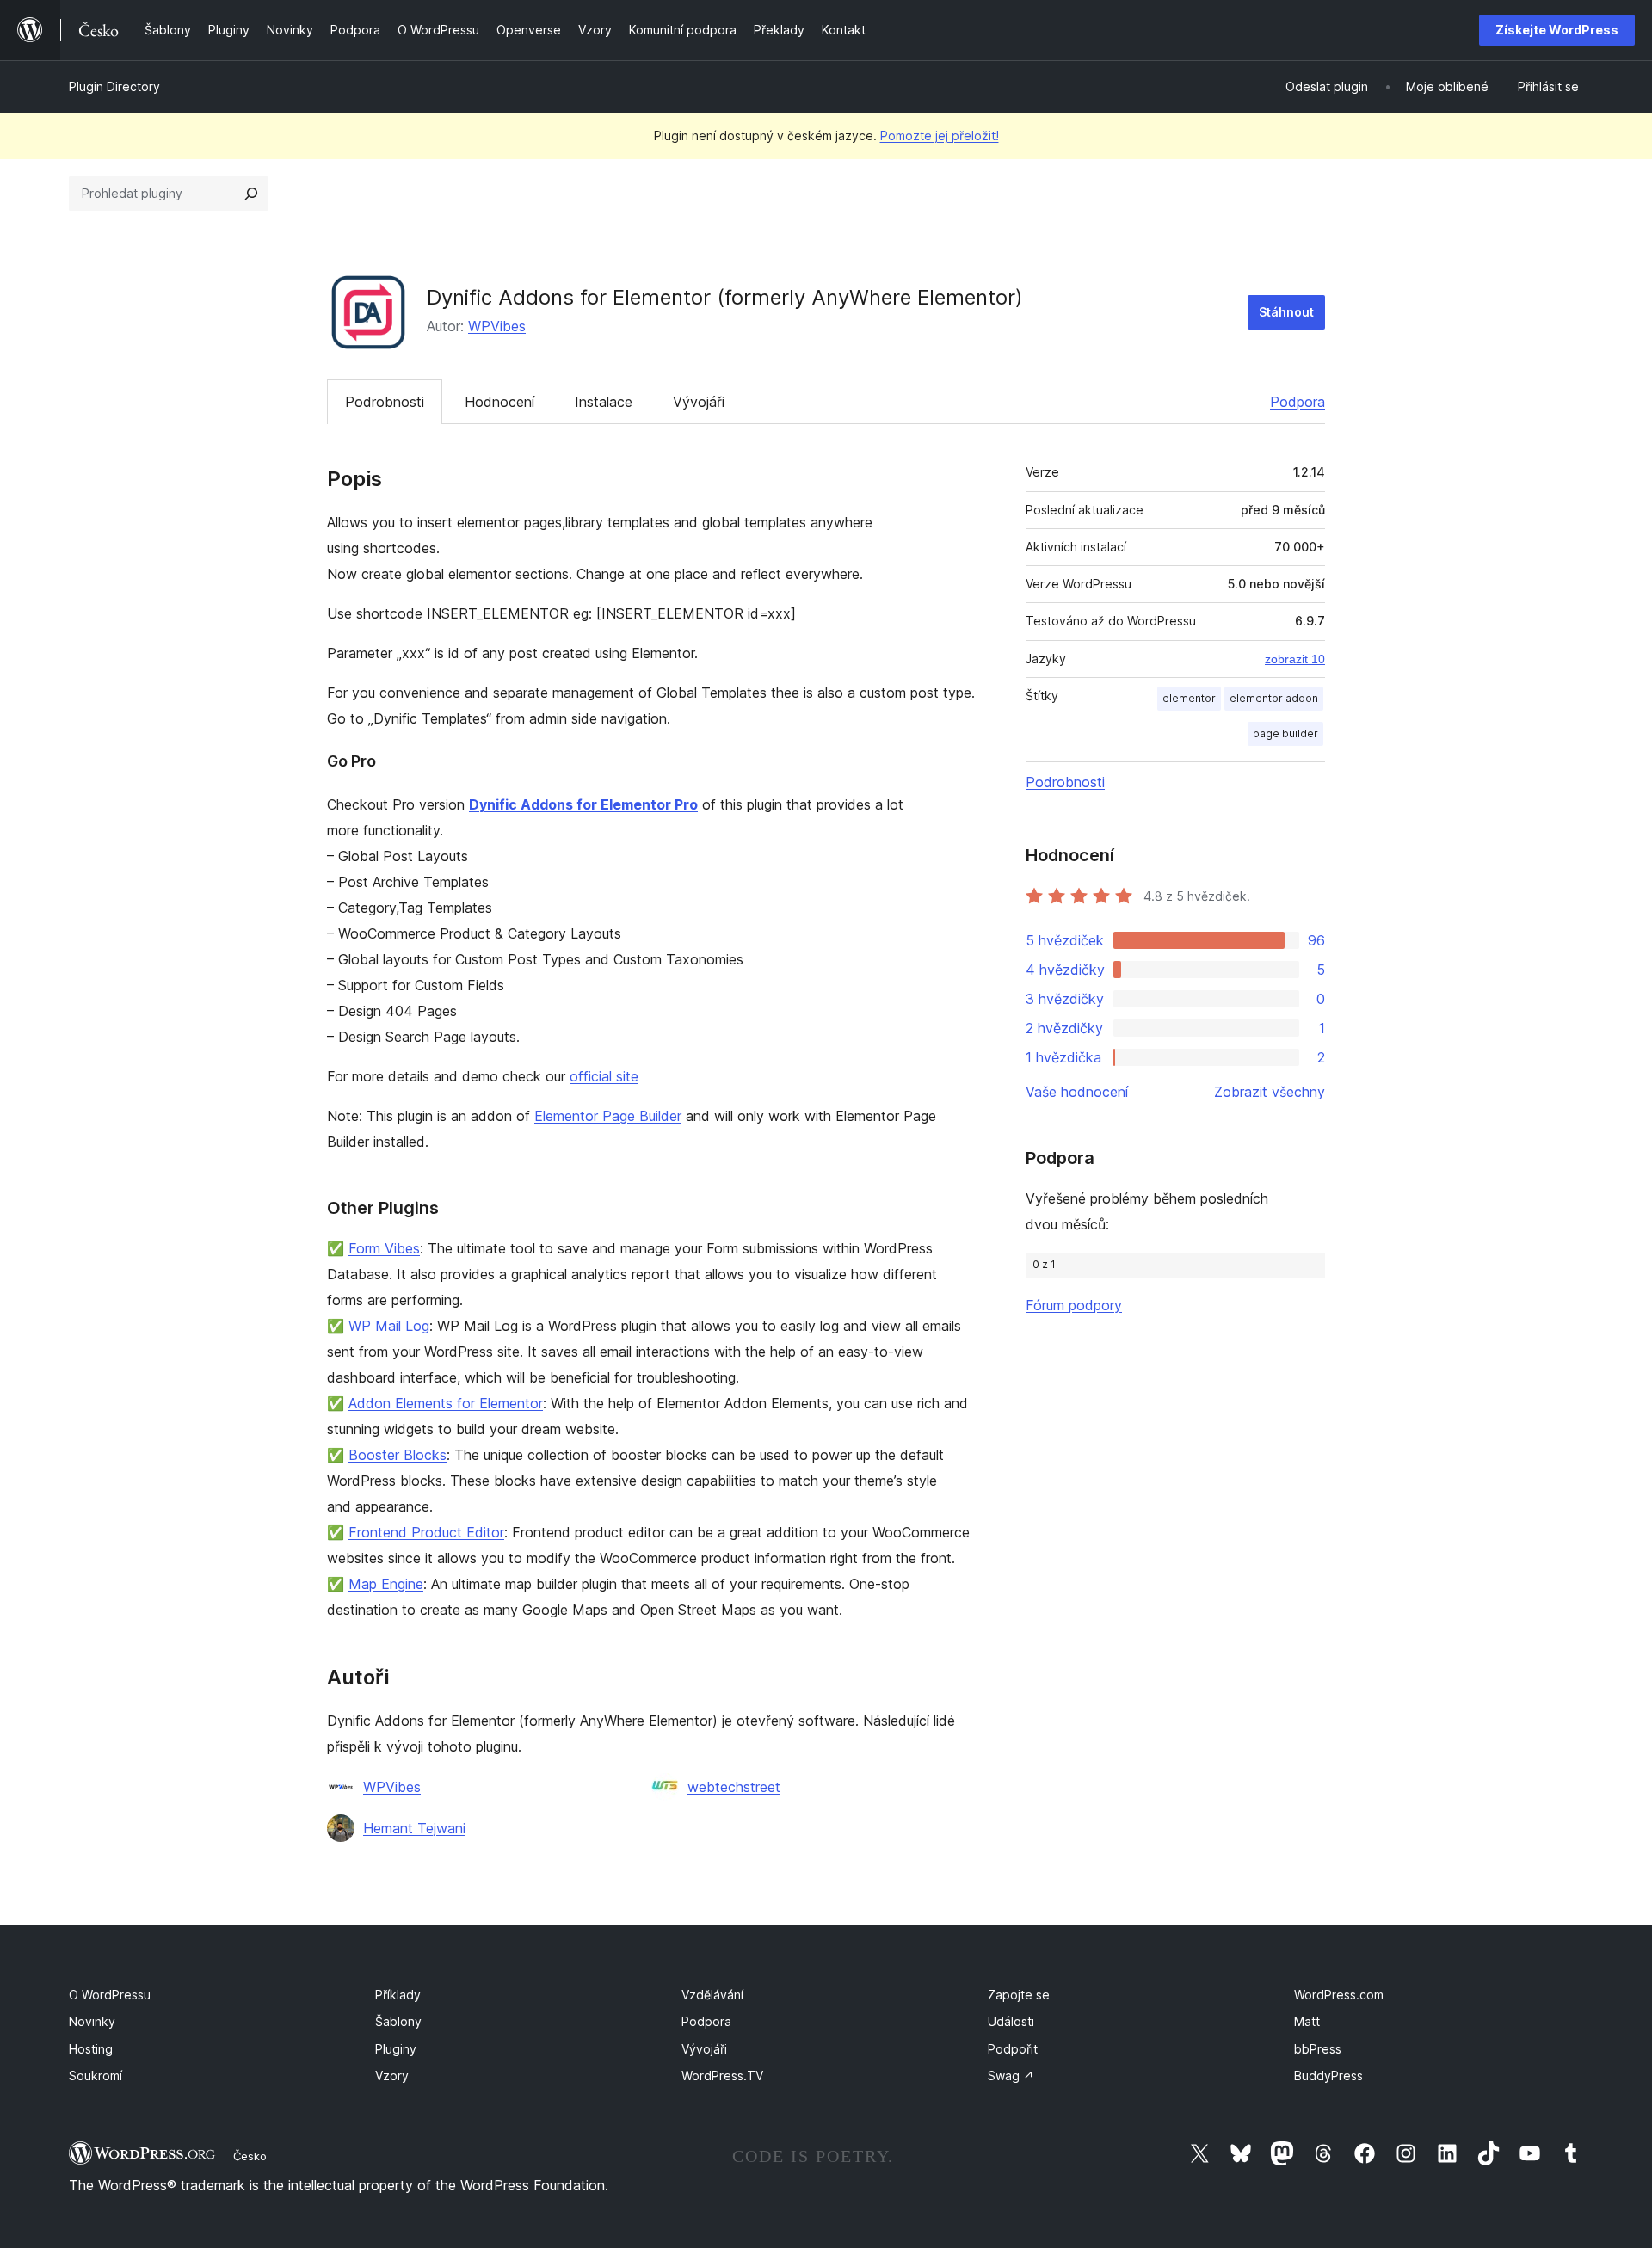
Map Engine (386, 1584)
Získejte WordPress (1557, 30)
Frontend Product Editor (426, 1532)
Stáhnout (1286, 312)
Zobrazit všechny (1270, 1092)
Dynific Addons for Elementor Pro (583, 804)
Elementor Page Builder (608, 1116)
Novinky (92, 2021)
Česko (250, 2156)
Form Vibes (384, 1248)
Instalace (604, 402)
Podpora (1298, 402)
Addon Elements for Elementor (446, 1403)
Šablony (398, 2021)
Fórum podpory (1074, 1305)
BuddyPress (1328, 2076)
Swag (1011, 2076)
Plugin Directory (114, 86)
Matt (1307, 2021)
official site (604, 1076)
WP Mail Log (389, 1326)
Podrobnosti (385, 402)
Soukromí (96, 2076)
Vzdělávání (712, 1995)
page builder (1285, 733)
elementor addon (1274, 698)
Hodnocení (499, 402)
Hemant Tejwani (414, 1828)
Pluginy (396, 2049)
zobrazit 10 (1295, 659)
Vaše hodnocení (1077, 1092)
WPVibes (497, 326)
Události (1011, 2021)
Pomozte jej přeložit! (940, 135)
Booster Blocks (398, 1455)
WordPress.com (1339, 1995)
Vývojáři (699, 402)
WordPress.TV (722, 2076)
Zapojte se (1019, 1995)
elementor (1189, 698)
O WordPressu (110, 1995)
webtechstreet (734, 1787)
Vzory (392, 2076)
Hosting (91, 2049)
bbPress (1318, 2049)
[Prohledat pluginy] (251, 194)
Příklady (398, 1995)
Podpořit (1013, 2049)
